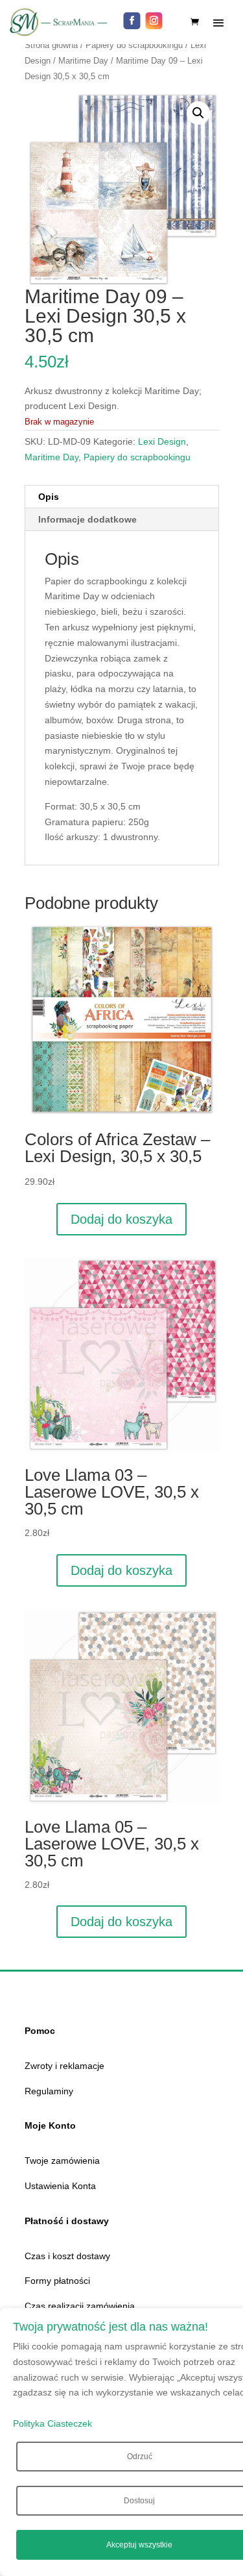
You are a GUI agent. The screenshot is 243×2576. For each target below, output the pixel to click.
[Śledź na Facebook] (132, 21)
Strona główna (51, 45)
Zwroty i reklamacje (64, 2066)
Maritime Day (83, 61)
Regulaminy (49, 2091)
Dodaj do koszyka (121, 1219)
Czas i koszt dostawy (67, 2256)
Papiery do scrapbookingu (134, 45)
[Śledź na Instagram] (154, 21)
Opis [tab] (49, 497)
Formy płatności (57, 2281)
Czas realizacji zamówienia (80, 2306)
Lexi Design (162, 441)
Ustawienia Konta (60, 2186)
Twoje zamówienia (62, 2161)
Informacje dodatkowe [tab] (87, 519)
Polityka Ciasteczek (52, 2423)
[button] (198, 113)
